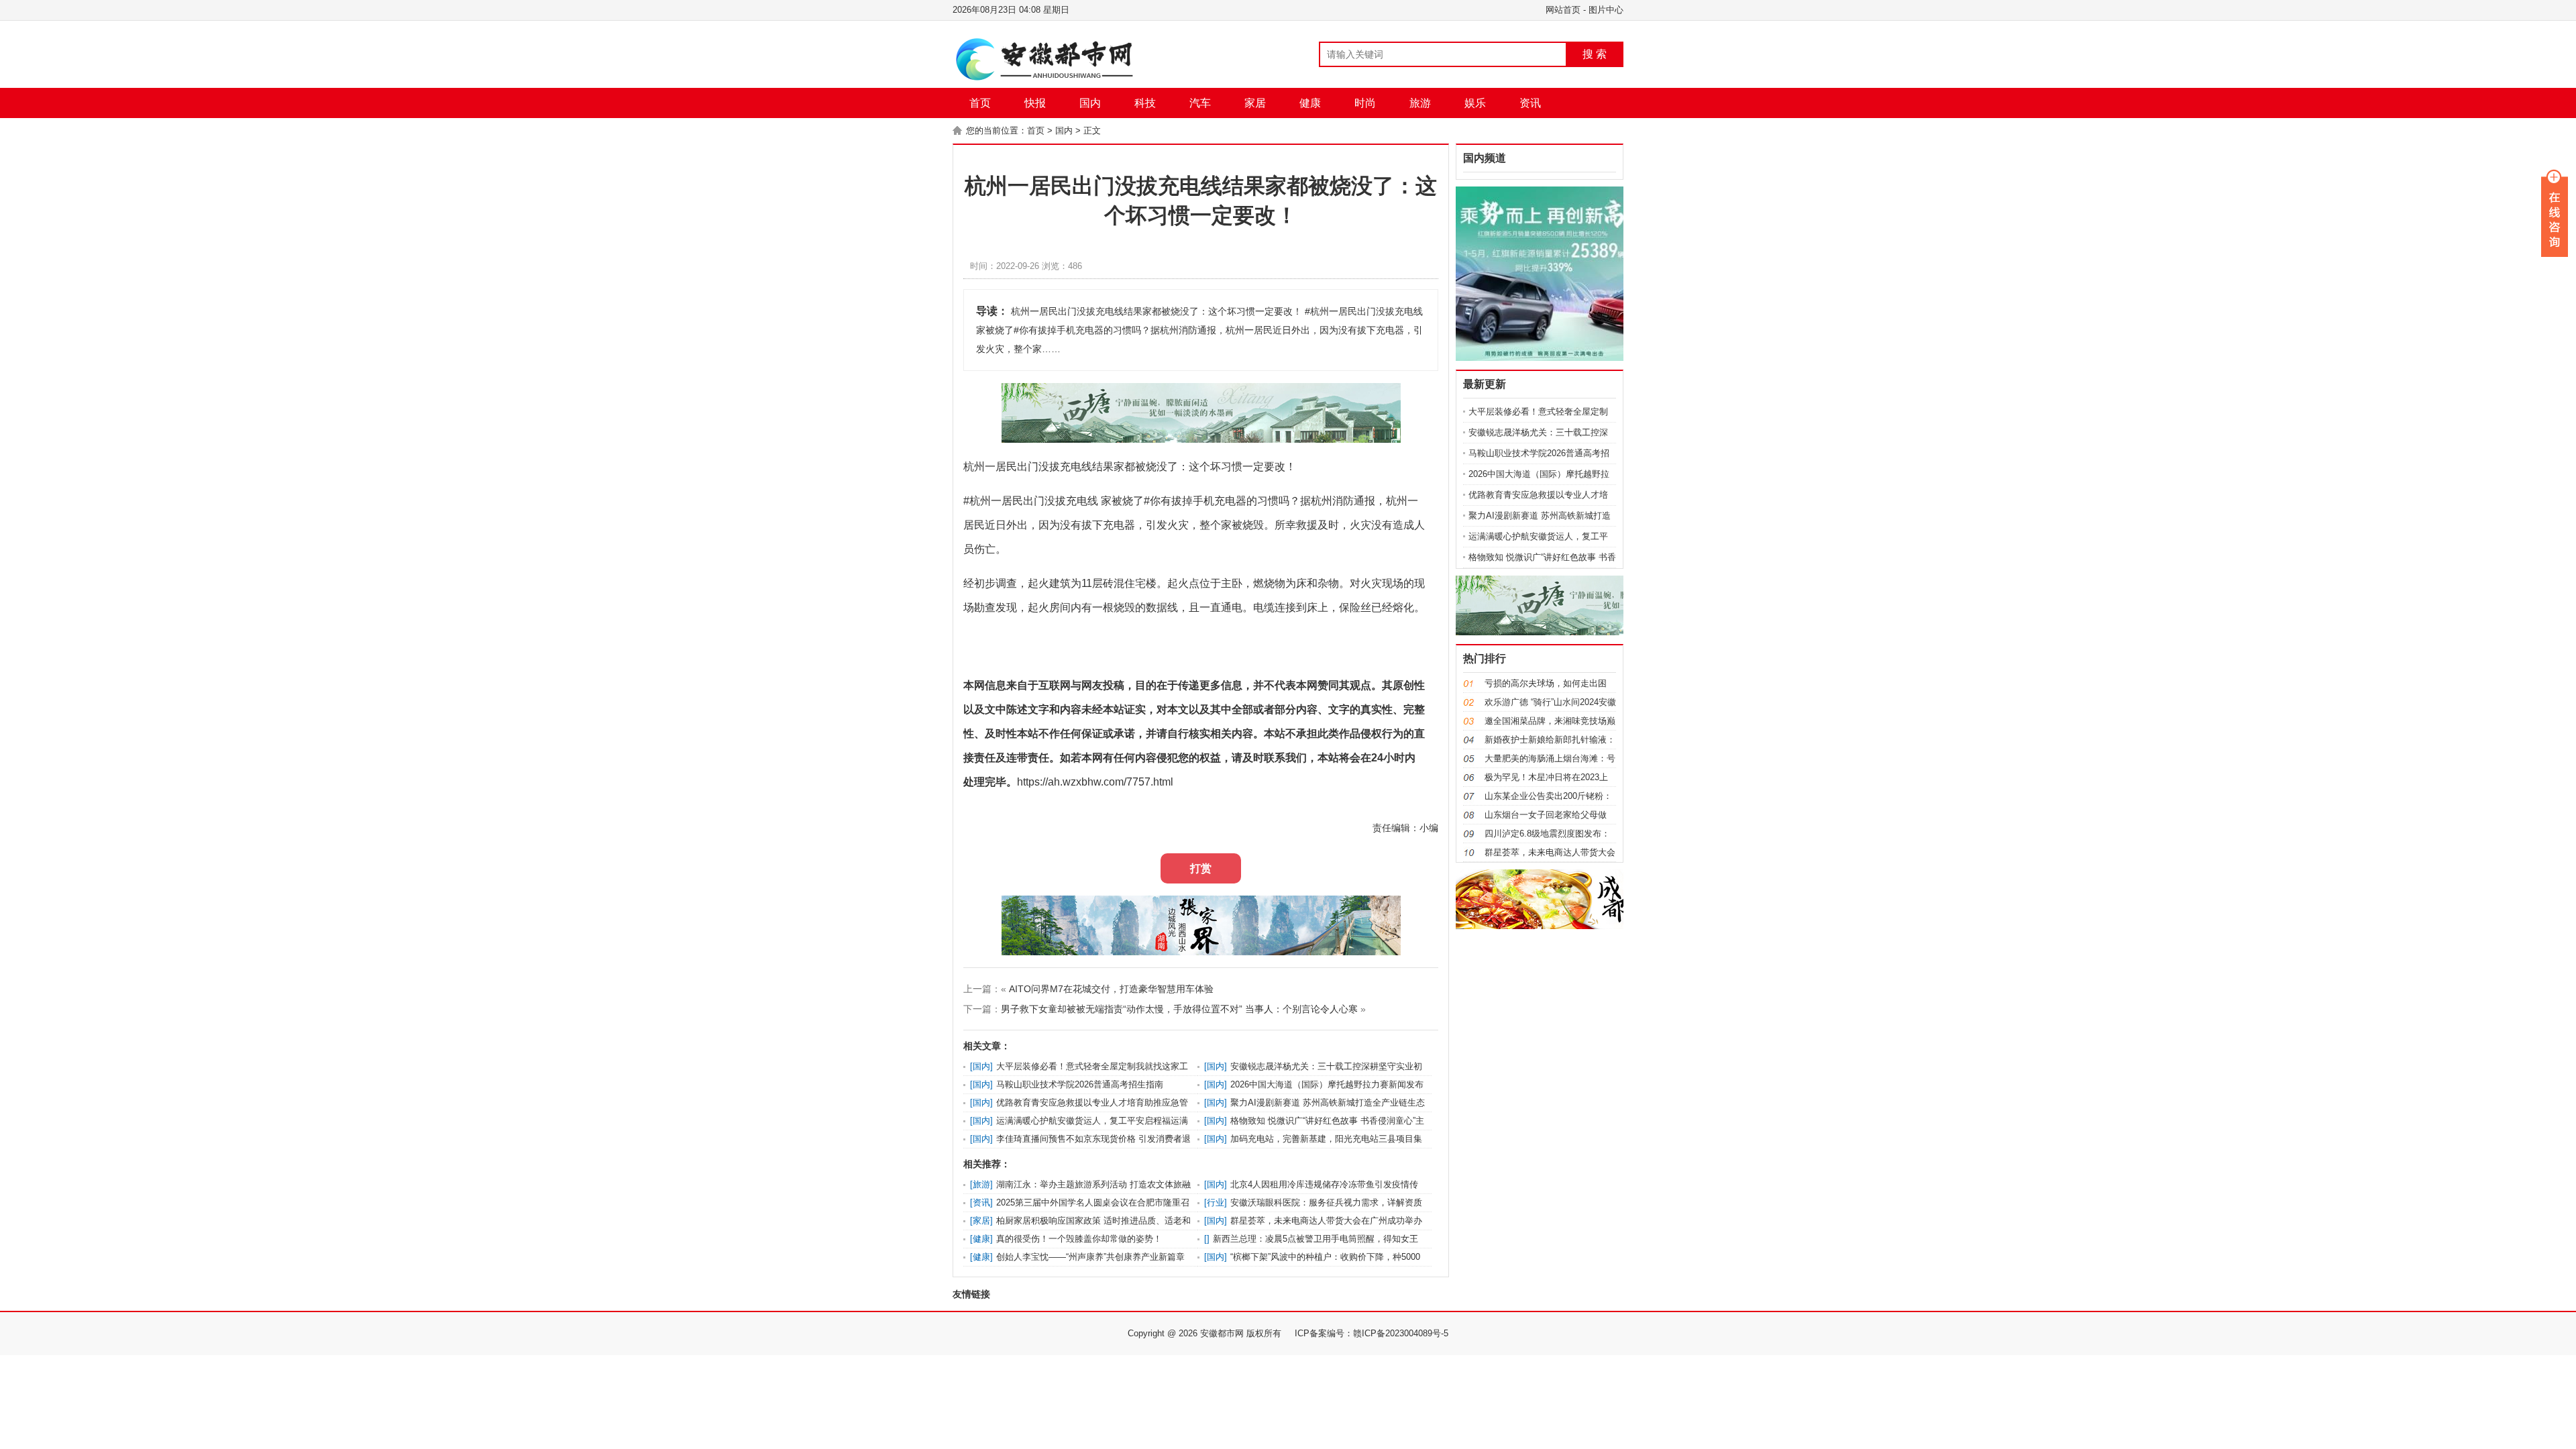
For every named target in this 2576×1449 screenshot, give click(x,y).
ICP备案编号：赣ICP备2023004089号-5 (1372, 1333)
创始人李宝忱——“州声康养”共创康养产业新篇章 (1090, 1257)
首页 (980, 103)
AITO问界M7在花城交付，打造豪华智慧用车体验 (1111, 989)
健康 (1310, 103)
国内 (1090, 103)
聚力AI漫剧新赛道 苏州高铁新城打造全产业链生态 (1328, 1103)
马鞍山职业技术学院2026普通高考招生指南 (1080, 1084)
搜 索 (1595, 54)
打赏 (1201, 868)
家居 (1255, 103)
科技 (1145, 103)
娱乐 (1475, 103)
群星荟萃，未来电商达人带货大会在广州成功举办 (1326, 1221)
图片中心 (1606, 10)
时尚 (1365, 103)
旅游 (1420, 103)
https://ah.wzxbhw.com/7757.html (1095, 782)
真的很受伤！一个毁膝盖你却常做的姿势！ (1079, 1239)
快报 (1035, 103)
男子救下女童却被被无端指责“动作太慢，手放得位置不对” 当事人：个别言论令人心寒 (1179, 1009)
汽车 (1200, 103)
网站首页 (1563, 10)
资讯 (1530, 103)
